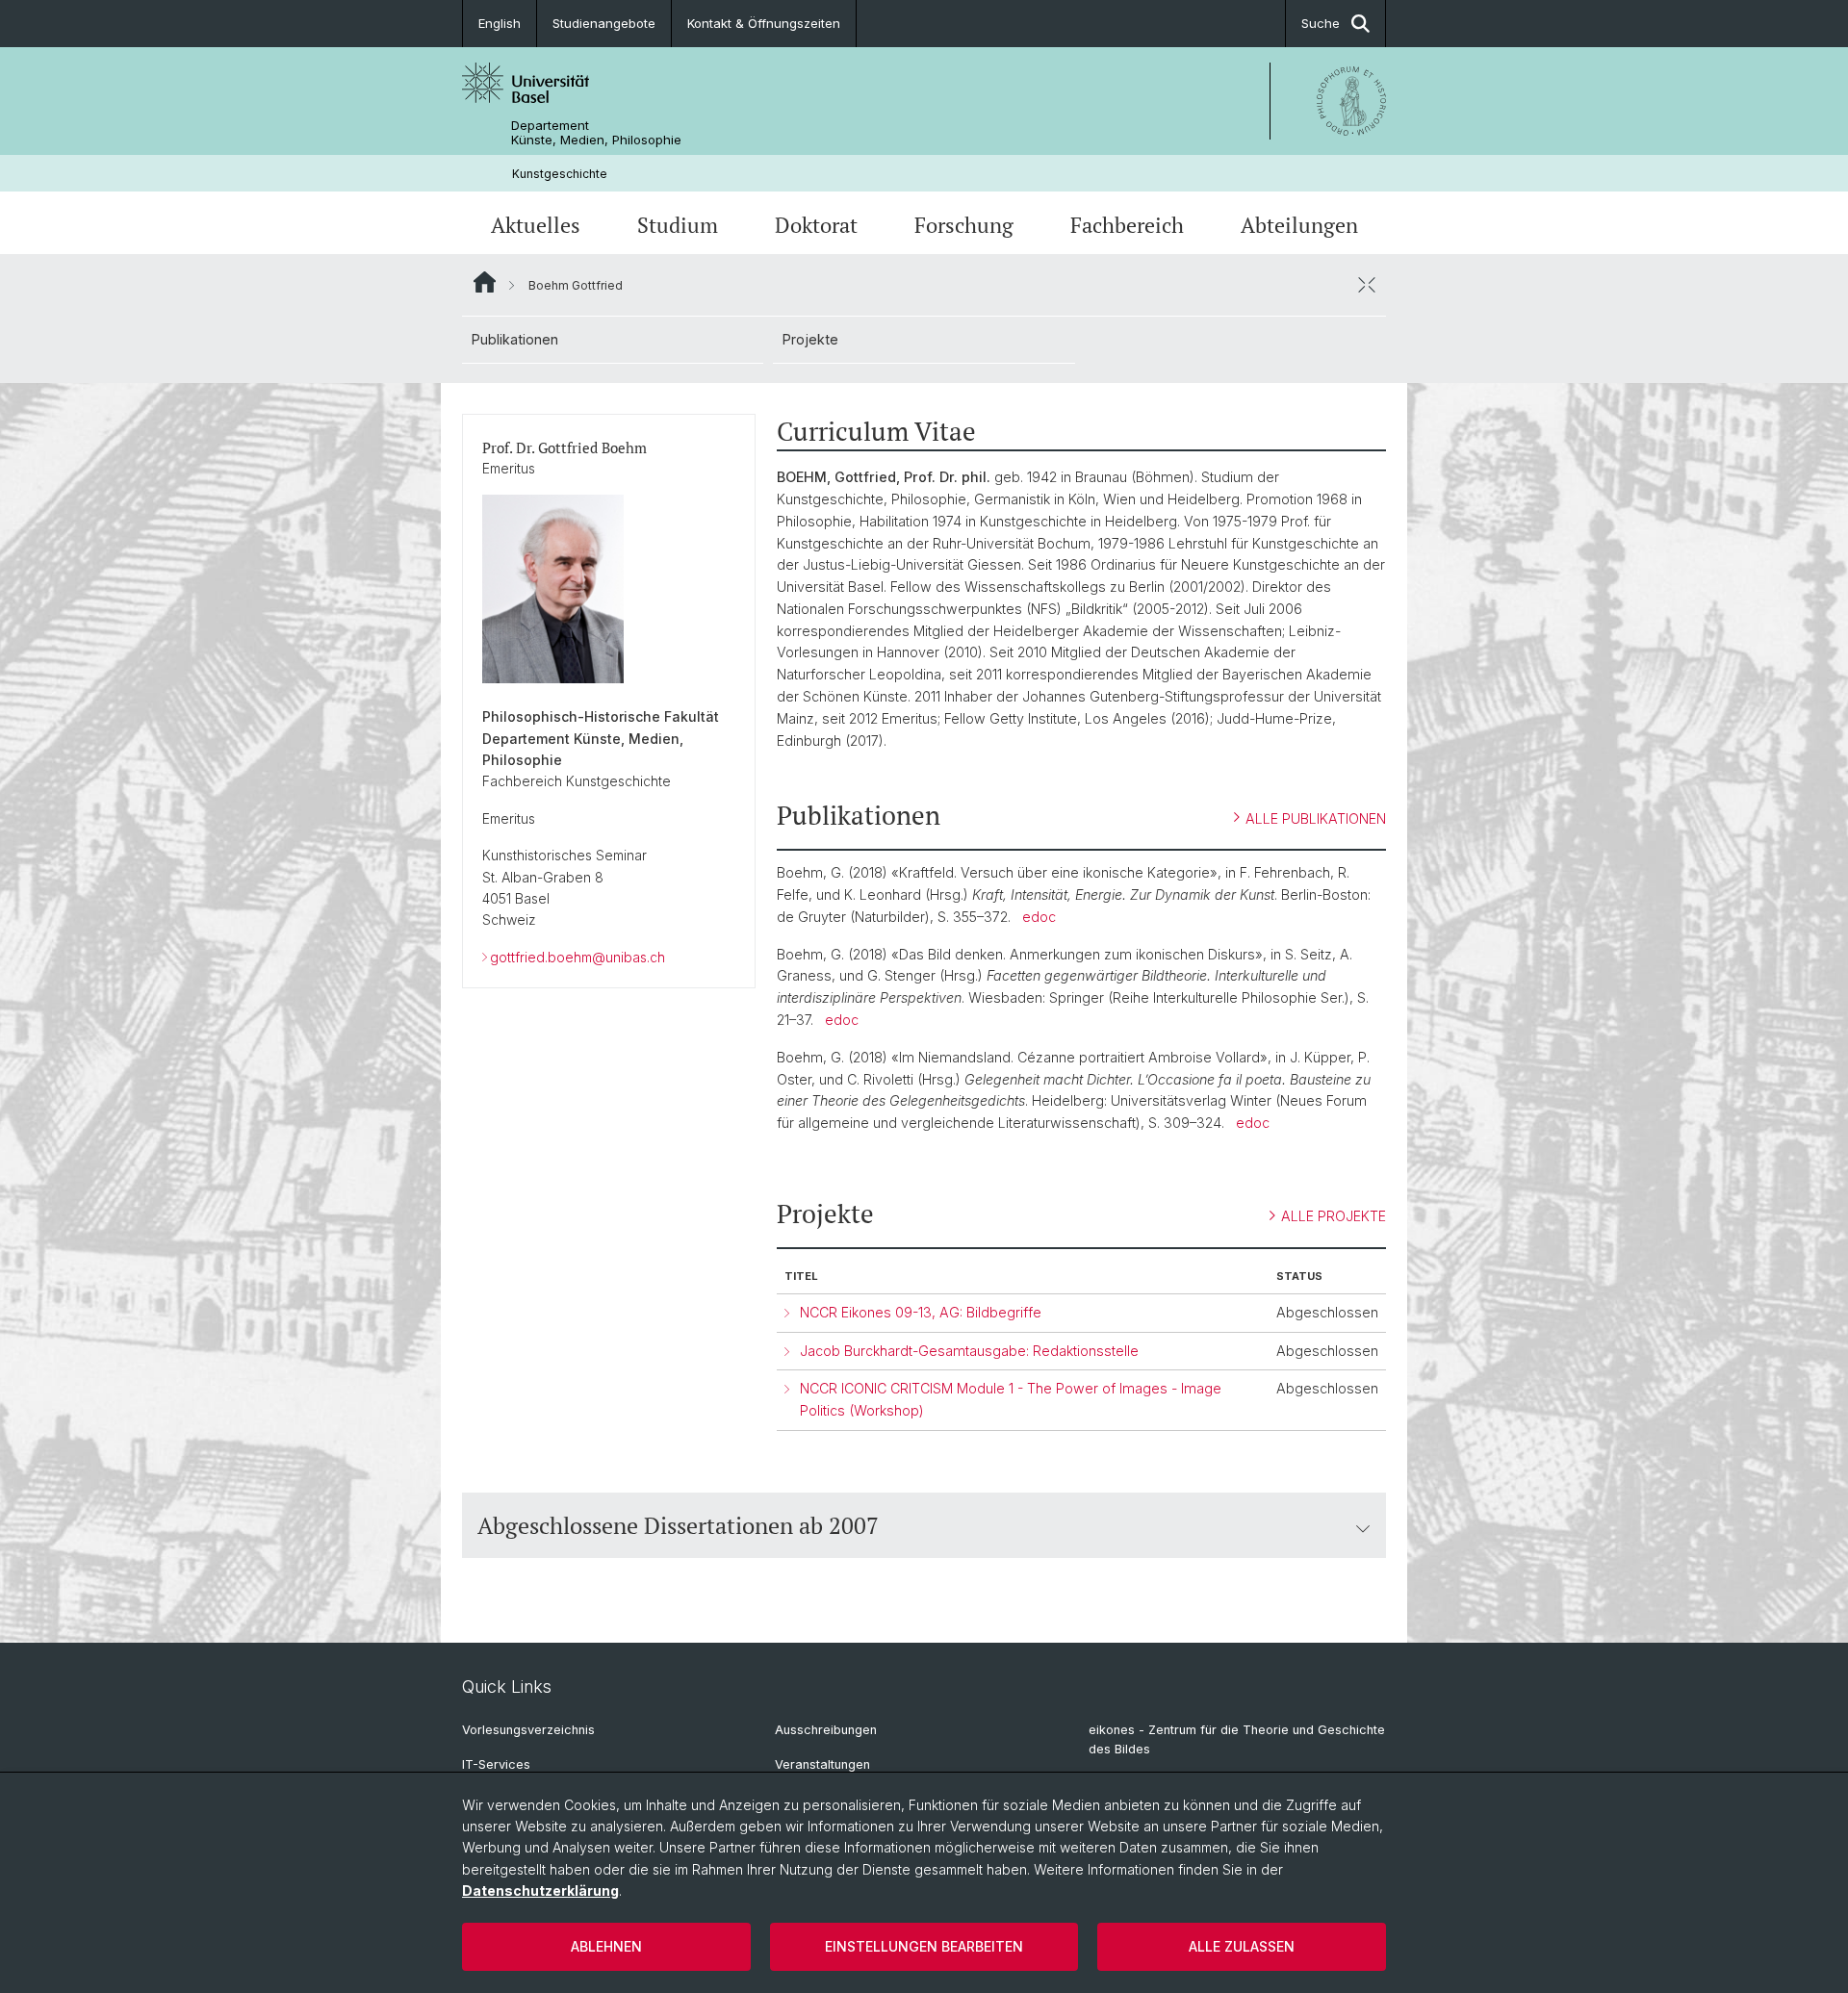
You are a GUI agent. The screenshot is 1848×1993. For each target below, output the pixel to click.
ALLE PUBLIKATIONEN (1316, 818)
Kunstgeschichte (560, 174)
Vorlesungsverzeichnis (528, 1730)
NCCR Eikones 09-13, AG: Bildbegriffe (921, 1312)
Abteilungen (1299, 225)
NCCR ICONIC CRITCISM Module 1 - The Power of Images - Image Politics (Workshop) (1011, 1399)
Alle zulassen (1242, 1946)
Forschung (964, 225)
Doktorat (816, 225)
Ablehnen (606, 1946)
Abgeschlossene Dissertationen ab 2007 (678, 1525)
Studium (678, 225)
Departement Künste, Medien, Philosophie (596, 133)
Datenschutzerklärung (540, 1891)
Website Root (485, 282)
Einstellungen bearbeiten (924, 1946)
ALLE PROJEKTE (1334, 1216)
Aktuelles (536, 225)
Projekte (810, 339)
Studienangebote (604, 23)
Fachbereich (1127, 225)
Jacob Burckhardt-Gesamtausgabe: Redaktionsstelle (969, 1351)
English (500, 23)
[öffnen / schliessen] (1367, 285)
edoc (1039, 917)
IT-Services (496, 1764)
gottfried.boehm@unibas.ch (577, 957)
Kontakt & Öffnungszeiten (764, 23)
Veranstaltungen (822, 1764)
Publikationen (515, 339)
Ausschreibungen (826, 1730)
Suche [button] (1321, 23)
